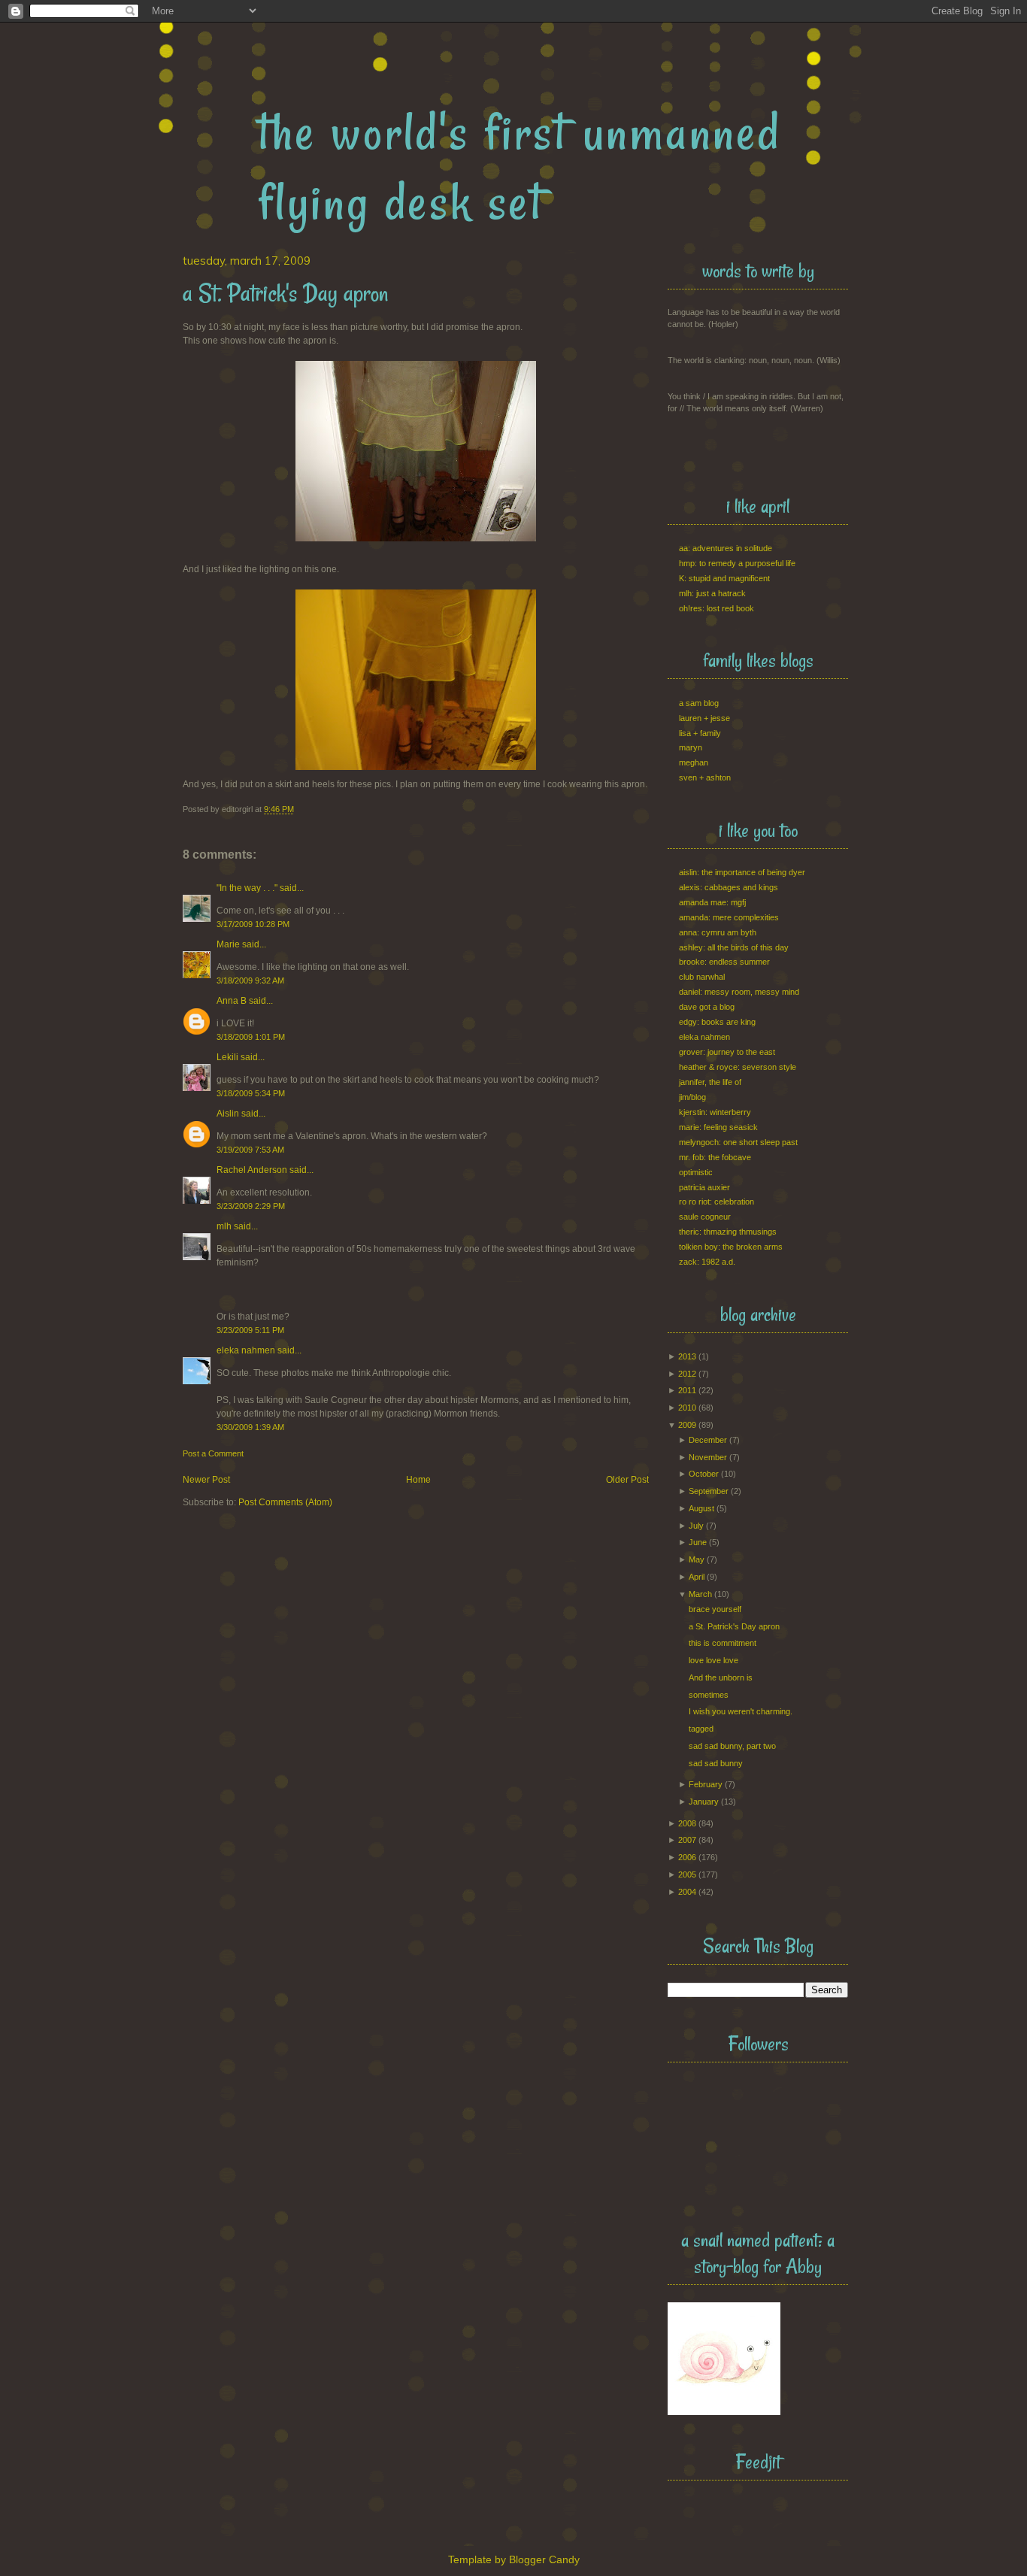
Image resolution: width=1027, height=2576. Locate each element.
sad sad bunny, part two (732, 1746)
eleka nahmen (246, 1350)
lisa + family (700, 733)
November (708, 1457)
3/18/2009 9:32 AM (250, 980)
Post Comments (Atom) (285, 1502)
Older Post (627, 1480)
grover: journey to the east (727, 1052)
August (701, 1508)
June (698, 1542)
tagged (701, 1729)
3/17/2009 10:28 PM (253, 924)
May (697, 1559)
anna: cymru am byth (718, 932)
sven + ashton (705, 777)
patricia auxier (704, 1187)
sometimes (709, 1695)
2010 (687, 1408)
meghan (694, 762)
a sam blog (699, 703)
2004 (687, 1892)
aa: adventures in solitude (726, 548)
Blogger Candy (544, 2559)
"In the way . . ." (247, 888)
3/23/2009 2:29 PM (251, 1206)
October (704, 1474)
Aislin (228, 1114)
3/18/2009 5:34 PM (251, 1093)
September (709, 1491)
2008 (687, 1823)
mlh (224, 1226)
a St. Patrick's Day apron (734, 1626)
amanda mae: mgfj (712, 902)
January (704, 1802)
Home (418, 1480)
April (697, 1577)
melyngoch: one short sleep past (738, 1142)
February (706, 1784)
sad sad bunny (716, 1763)
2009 (687, 1425)
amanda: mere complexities (729, 917)
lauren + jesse (704, 718)
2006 (687, 1857)
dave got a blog (707, 1007)
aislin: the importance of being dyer (742, 872)
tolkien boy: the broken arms (731, 1247)
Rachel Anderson (252, 1170)
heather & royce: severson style (738, 1067)
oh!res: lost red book (716, 608)
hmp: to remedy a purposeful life (737, 563)
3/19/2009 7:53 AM (250, 1150)
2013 (687, 1356)
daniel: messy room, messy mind (739, 992)
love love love (713, 1660)
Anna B (232, 1001)
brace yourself (715, 1609)
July (696, 1526)
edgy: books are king (717, 1022)
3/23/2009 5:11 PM (250, 1330)
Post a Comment (213, 1453)
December (708, 1440)
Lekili (227, 1057)
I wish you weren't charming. (741, 1711)
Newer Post (206, 1480)
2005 (687, 1874)
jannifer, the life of (710, 1082)
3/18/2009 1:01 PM (251, 1037)
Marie (228, 944)
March (700, 1594)
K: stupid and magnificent (724, 578)
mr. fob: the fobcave (715, 1157)
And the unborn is (721, 1677)
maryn (691, 747)
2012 (687, 1374)
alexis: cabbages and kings (729, 887)
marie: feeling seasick (718, 1127)
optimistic (696, 1172)
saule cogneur (705, 1217)
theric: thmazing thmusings (728, 1232)
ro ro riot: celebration (716, 1202)
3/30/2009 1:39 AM (250, 1427)
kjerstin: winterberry (715, 1112)
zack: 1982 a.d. (707, 1262)
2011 (687, 1390)
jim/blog (692, 1097)
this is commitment (723, 1643)
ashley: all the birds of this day (734, 947)
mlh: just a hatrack (712, 593)
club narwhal (702, 977)
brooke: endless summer (724, 962)
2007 (687, 1840)
